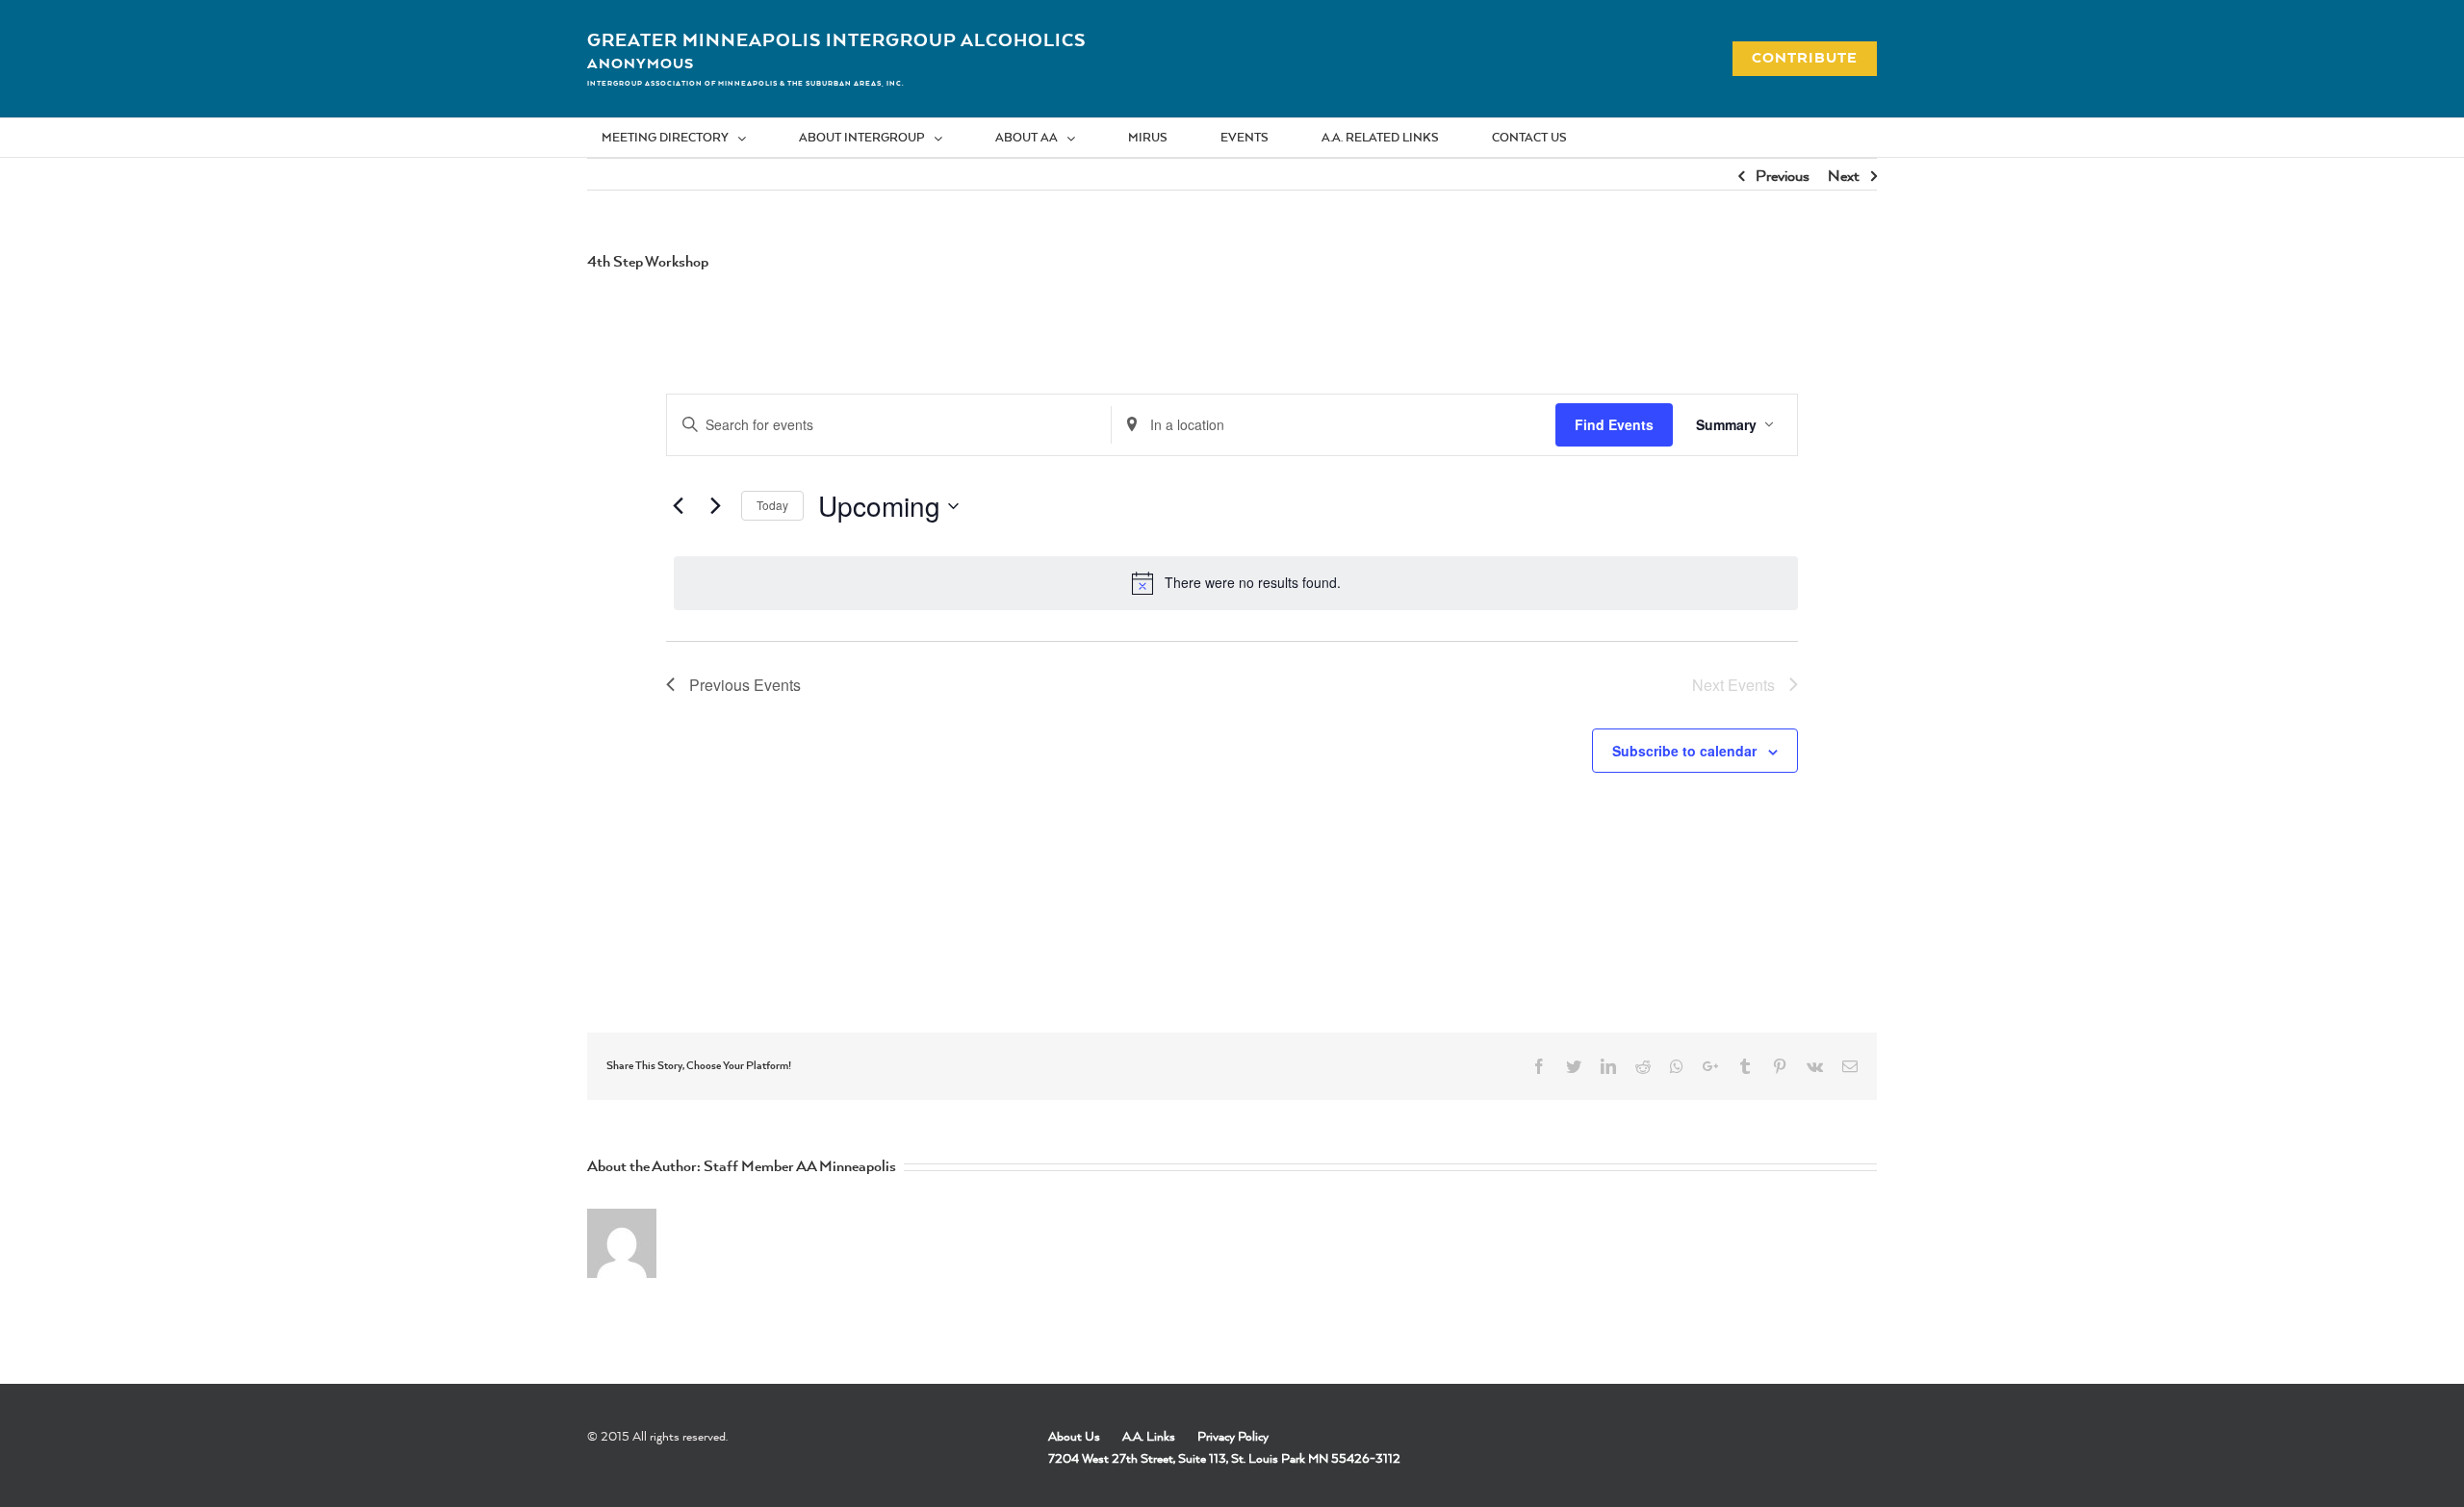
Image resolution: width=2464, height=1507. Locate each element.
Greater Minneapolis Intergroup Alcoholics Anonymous (836, 51)
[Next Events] (715, 506)
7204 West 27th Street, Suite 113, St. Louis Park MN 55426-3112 (1224, 1458)
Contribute (1794, 57)
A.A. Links (1149, 1436)
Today (772, 505)
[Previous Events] (678, 506)
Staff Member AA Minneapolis (800, 1165)
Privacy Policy (1233, 1436)
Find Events (1614, 424)
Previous (1783, 175)
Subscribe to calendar (1684, 751)
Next (1844, 175)
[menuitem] (686, 138)
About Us (1074, 1436)
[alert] (1236, 583)
